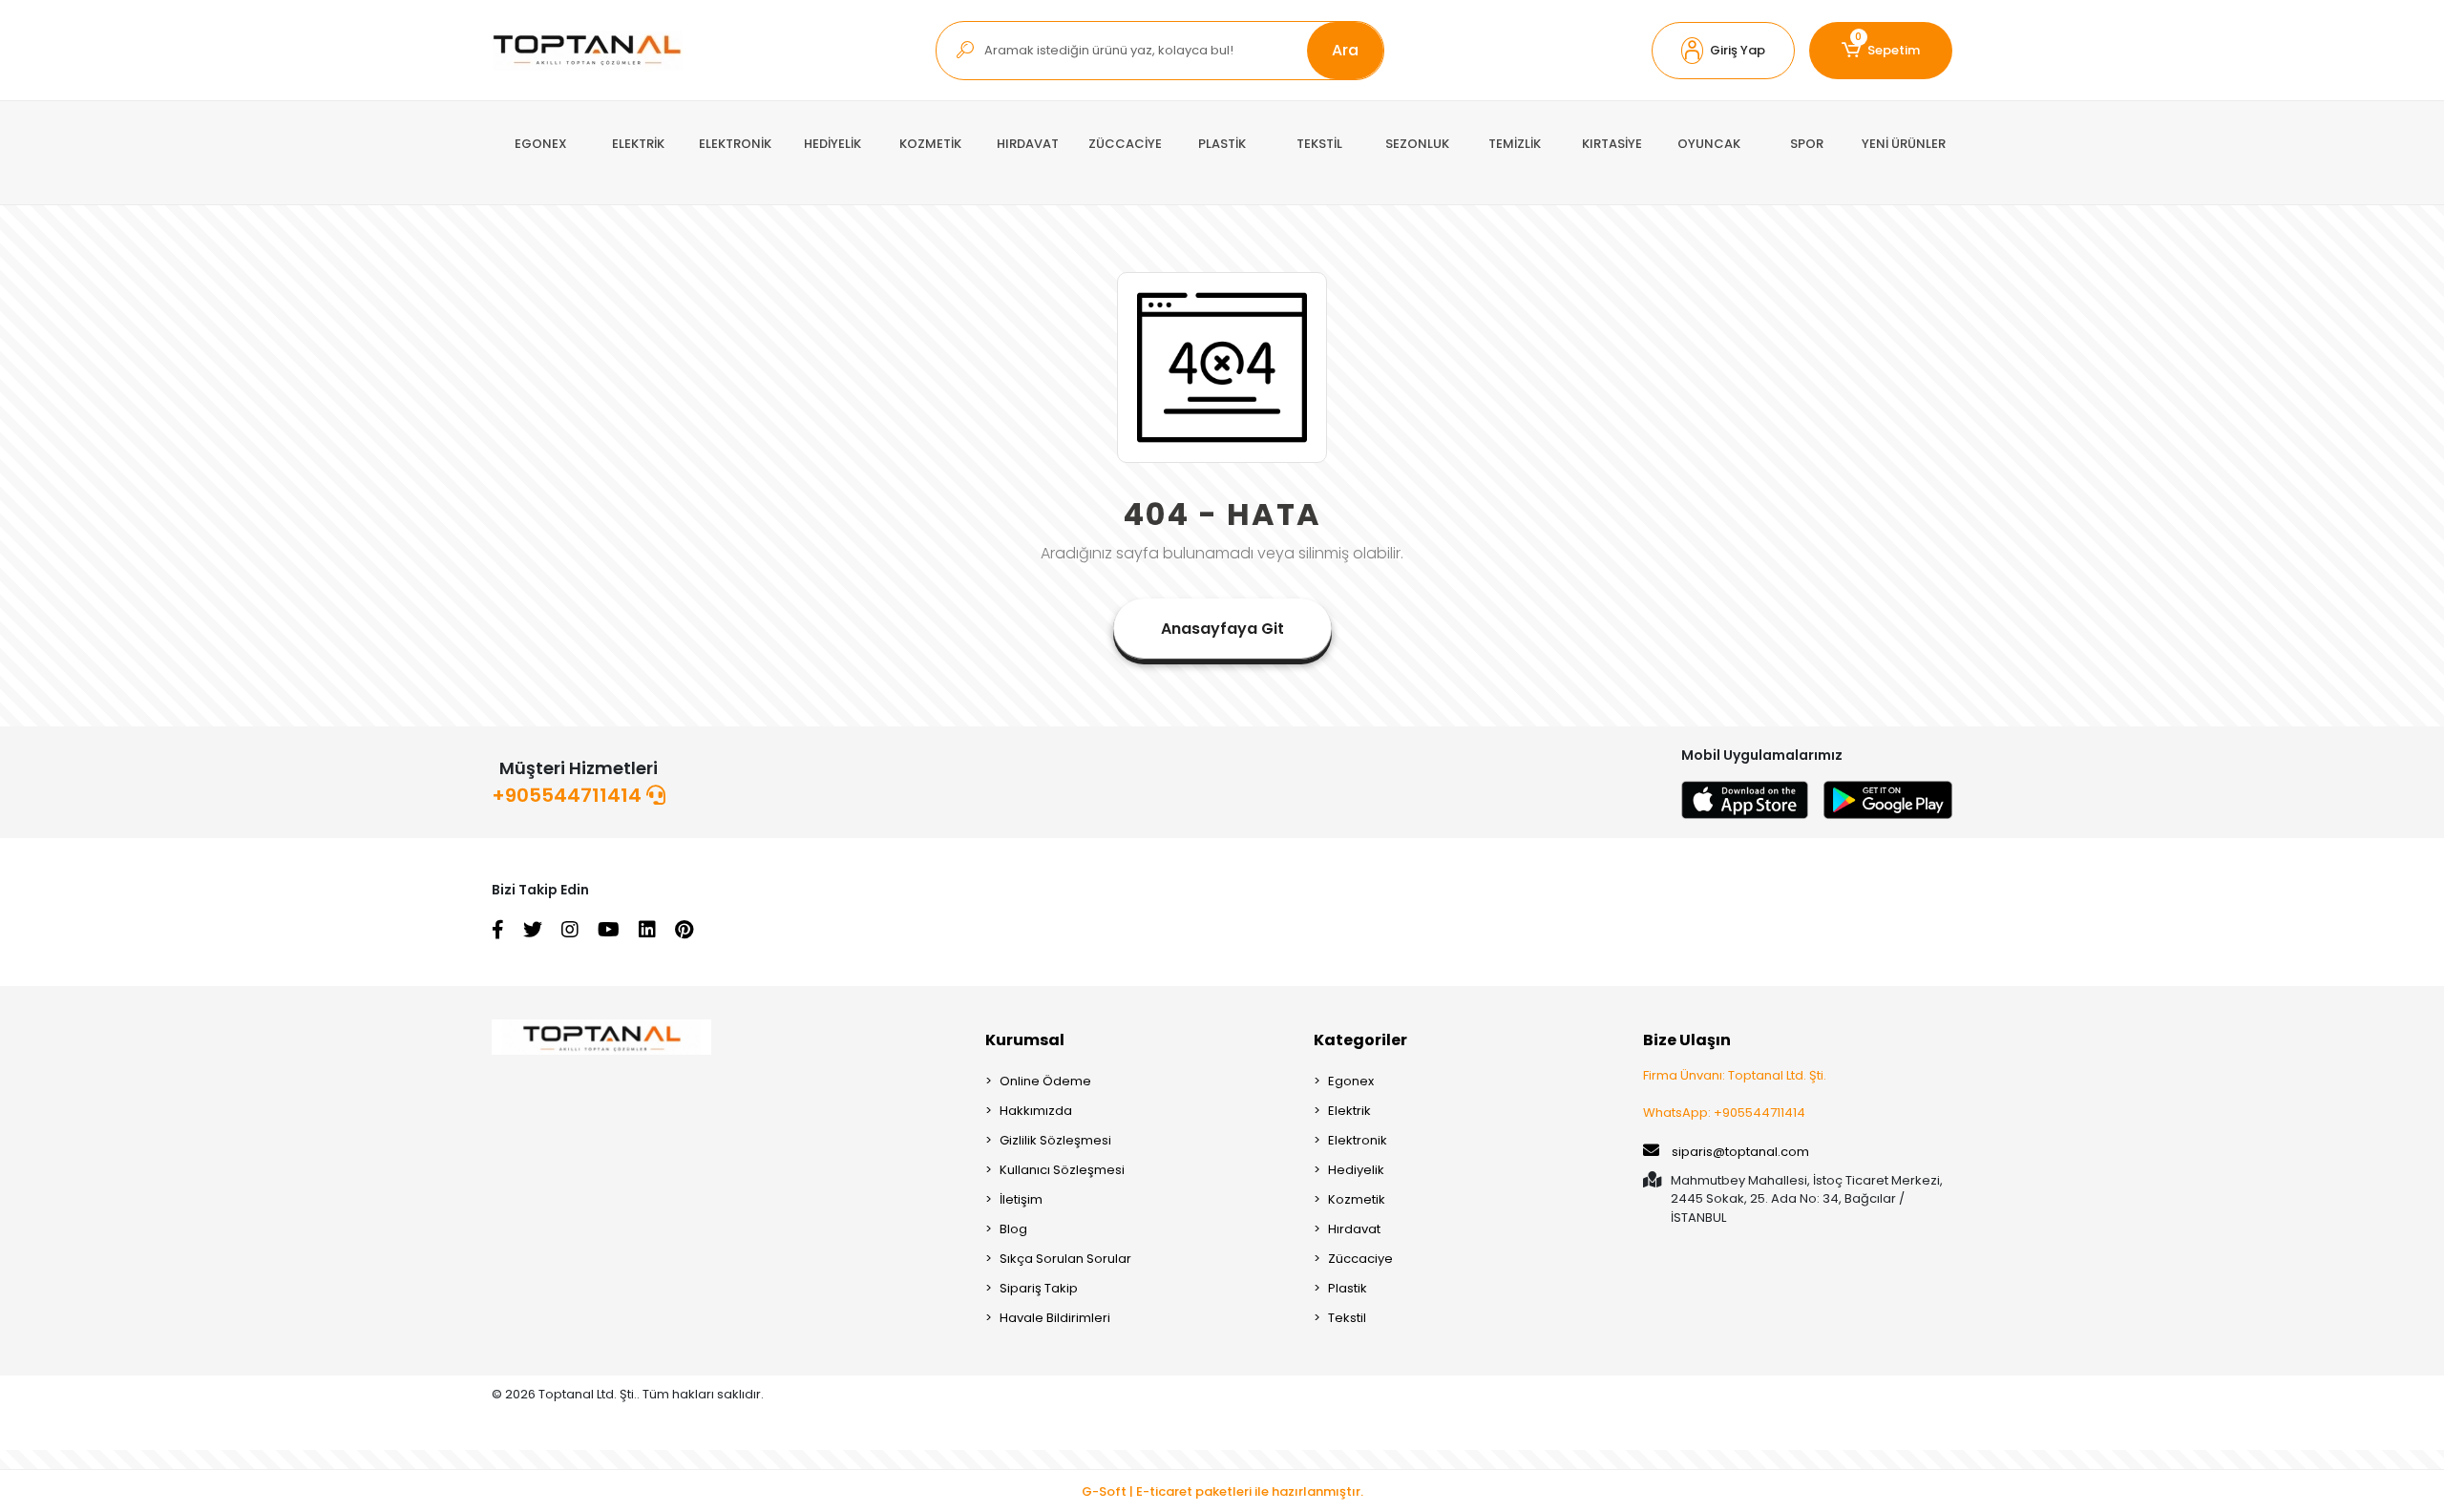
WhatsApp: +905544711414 (1724, 1113)
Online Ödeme (1045, 1081)
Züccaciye (1360, 1259)
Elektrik (1349, 1111)
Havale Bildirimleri (1055, 1318)
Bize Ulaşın (1687, 1040)
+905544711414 (569, 795)
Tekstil (1347, 1318)
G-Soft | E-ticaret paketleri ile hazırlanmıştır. (1222, 1491)
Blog (1013, 1229)
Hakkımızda (1036, 1111)
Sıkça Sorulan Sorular (1065, 1259)
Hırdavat (1354, 1229)
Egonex (1351, 1081)
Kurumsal (1025, 1040)
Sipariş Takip (1039, 1288)
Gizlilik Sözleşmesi (1055, 1140)
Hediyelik (1356, 1170)
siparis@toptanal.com (1740, 1152)
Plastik (1348, 1288)
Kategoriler (1360, 1040)
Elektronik (1358, 1140)
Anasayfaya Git (1222, 629)
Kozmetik (1357, 1199)
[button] (1723, 51)
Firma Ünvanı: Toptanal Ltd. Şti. (1735, 1075)
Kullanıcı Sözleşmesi (1062, 1170)
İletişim (1021, 1199)
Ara (1345, 50)
